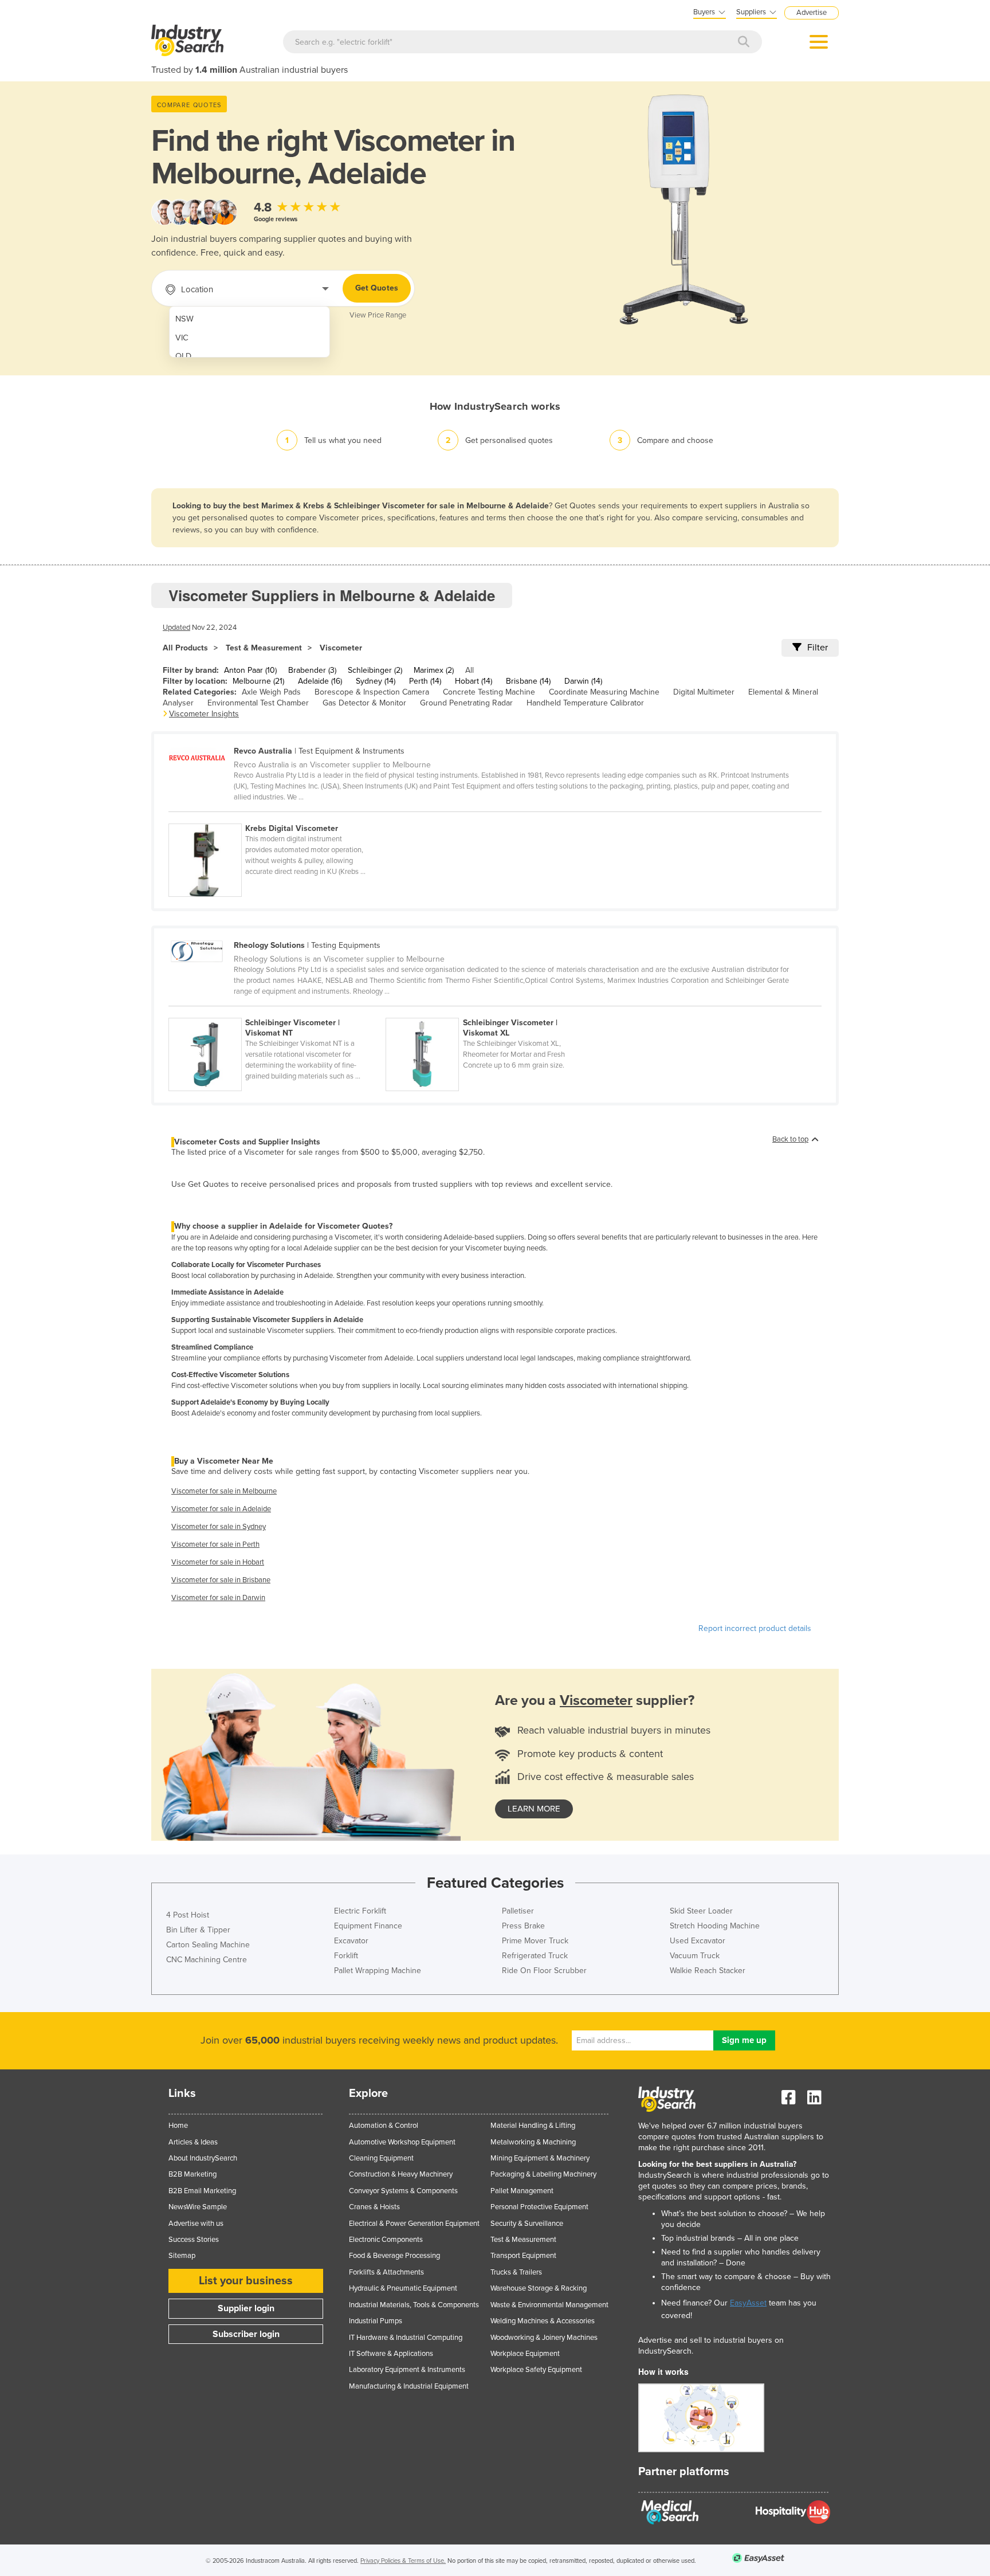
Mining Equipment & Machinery (540, 2158)
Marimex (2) (434, 670)
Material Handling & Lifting (533, 2126)
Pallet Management (522, 2191)
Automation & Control (384, 2126)
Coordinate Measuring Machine (604, 692)
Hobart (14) (474, 681)
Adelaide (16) (320, 681)
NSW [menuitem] (184, 319)
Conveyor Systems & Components (403, 2191)
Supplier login (246, 2308)
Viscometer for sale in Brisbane (221, 1580)
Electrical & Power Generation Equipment (414, 2224)
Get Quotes (377, 288)
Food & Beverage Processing (394, 2256)
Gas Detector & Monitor (364, 703)
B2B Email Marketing (202, 2191)
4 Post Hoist (188, 1915)
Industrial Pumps (376, 2321)
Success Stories (194, 2240)
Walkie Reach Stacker (708, 1971)
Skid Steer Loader (701, 1911)
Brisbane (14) (528, 681)
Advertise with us (196, 2224)
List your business (246, 2281)
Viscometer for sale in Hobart (218, 1562)
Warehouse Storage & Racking (539, 2288)
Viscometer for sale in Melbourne (224, 1491)
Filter (818, 648)
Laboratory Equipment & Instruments (407, 2370)
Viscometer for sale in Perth (215, 1544)
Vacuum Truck (695, 1956)
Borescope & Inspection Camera (372, 692)
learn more (534, 1809)
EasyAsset (748, 2303)
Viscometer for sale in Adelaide (221, 1509)
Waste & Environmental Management (549, 2305)
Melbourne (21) (258, 681)
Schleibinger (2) (375, 670)
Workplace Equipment (525, 2354)
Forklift (346, 1956)
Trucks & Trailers (516, 2272)
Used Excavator (698, 1941)
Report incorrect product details (755, 1628)
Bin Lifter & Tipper (198, 1930)
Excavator (351, 1941)
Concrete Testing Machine (489, 692)
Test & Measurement (264, 648)
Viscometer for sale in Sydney (219, 1527)
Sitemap (182, 2256)
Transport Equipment (523, 2256)
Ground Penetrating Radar (466, 703)
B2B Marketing (192, 2174)
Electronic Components (386, 2240)
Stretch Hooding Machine (715, 1926)
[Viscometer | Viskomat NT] (277, 1011)
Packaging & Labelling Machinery (543, 2174)
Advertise (812, 13)
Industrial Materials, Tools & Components (414, 2305)
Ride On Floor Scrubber (544, 1971)
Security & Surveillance (527, 2224)
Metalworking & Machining (533, 2142)
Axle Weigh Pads (271, 692)
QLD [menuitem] (183, 356)
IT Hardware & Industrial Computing (406, 2338)
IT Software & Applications (391, 2354)
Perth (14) (425, 681)
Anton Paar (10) (250, 670)
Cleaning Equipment (381, 2158)
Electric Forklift (360, 1911)
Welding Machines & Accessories (543, 2321)
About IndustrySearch (203, 2158)
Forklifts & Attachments (386, 2272)
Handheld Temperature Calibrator (585, 703)
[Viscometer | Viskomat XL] (493, 1011)
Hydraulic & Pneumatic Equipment (403, 2288)
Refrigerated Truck (535, 1956)
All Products (185, 648)
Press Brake (523, 1926)
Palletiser (518, 1911)
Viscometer (341, 648)
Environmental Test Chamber (258, 703)
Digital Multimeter (704, 692)
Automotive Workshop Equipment (402, 2142)
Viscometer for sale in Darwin (218, 1598)
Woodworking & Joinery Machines (544, 2338)
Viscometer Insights (204, 714)
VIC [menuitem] (182, 338)
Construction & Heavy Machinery (401, 2174)
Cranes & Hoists (374, 2207)
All (470, 670)
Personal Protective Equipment (539, 2207)
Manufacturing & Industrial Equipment (409, 2386)
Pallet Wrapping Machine (378, 1971)
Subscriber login (246, 2334)
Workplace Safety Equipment (536, 2370)
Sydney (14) (376, 681)
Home (178, 2126)
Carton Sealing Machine (208, 1945)
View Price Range (378, 315)
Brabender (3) (312, 670)
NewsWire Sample (198, 2207)
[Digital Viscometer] (276, 817)
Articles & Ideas (193, 2142)
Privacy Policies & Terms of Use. (403, 2561)
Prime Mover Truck (535, 1941)
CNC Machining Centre (207, 1960)
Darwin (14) (583, 681)
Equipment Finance (368, 1926)
